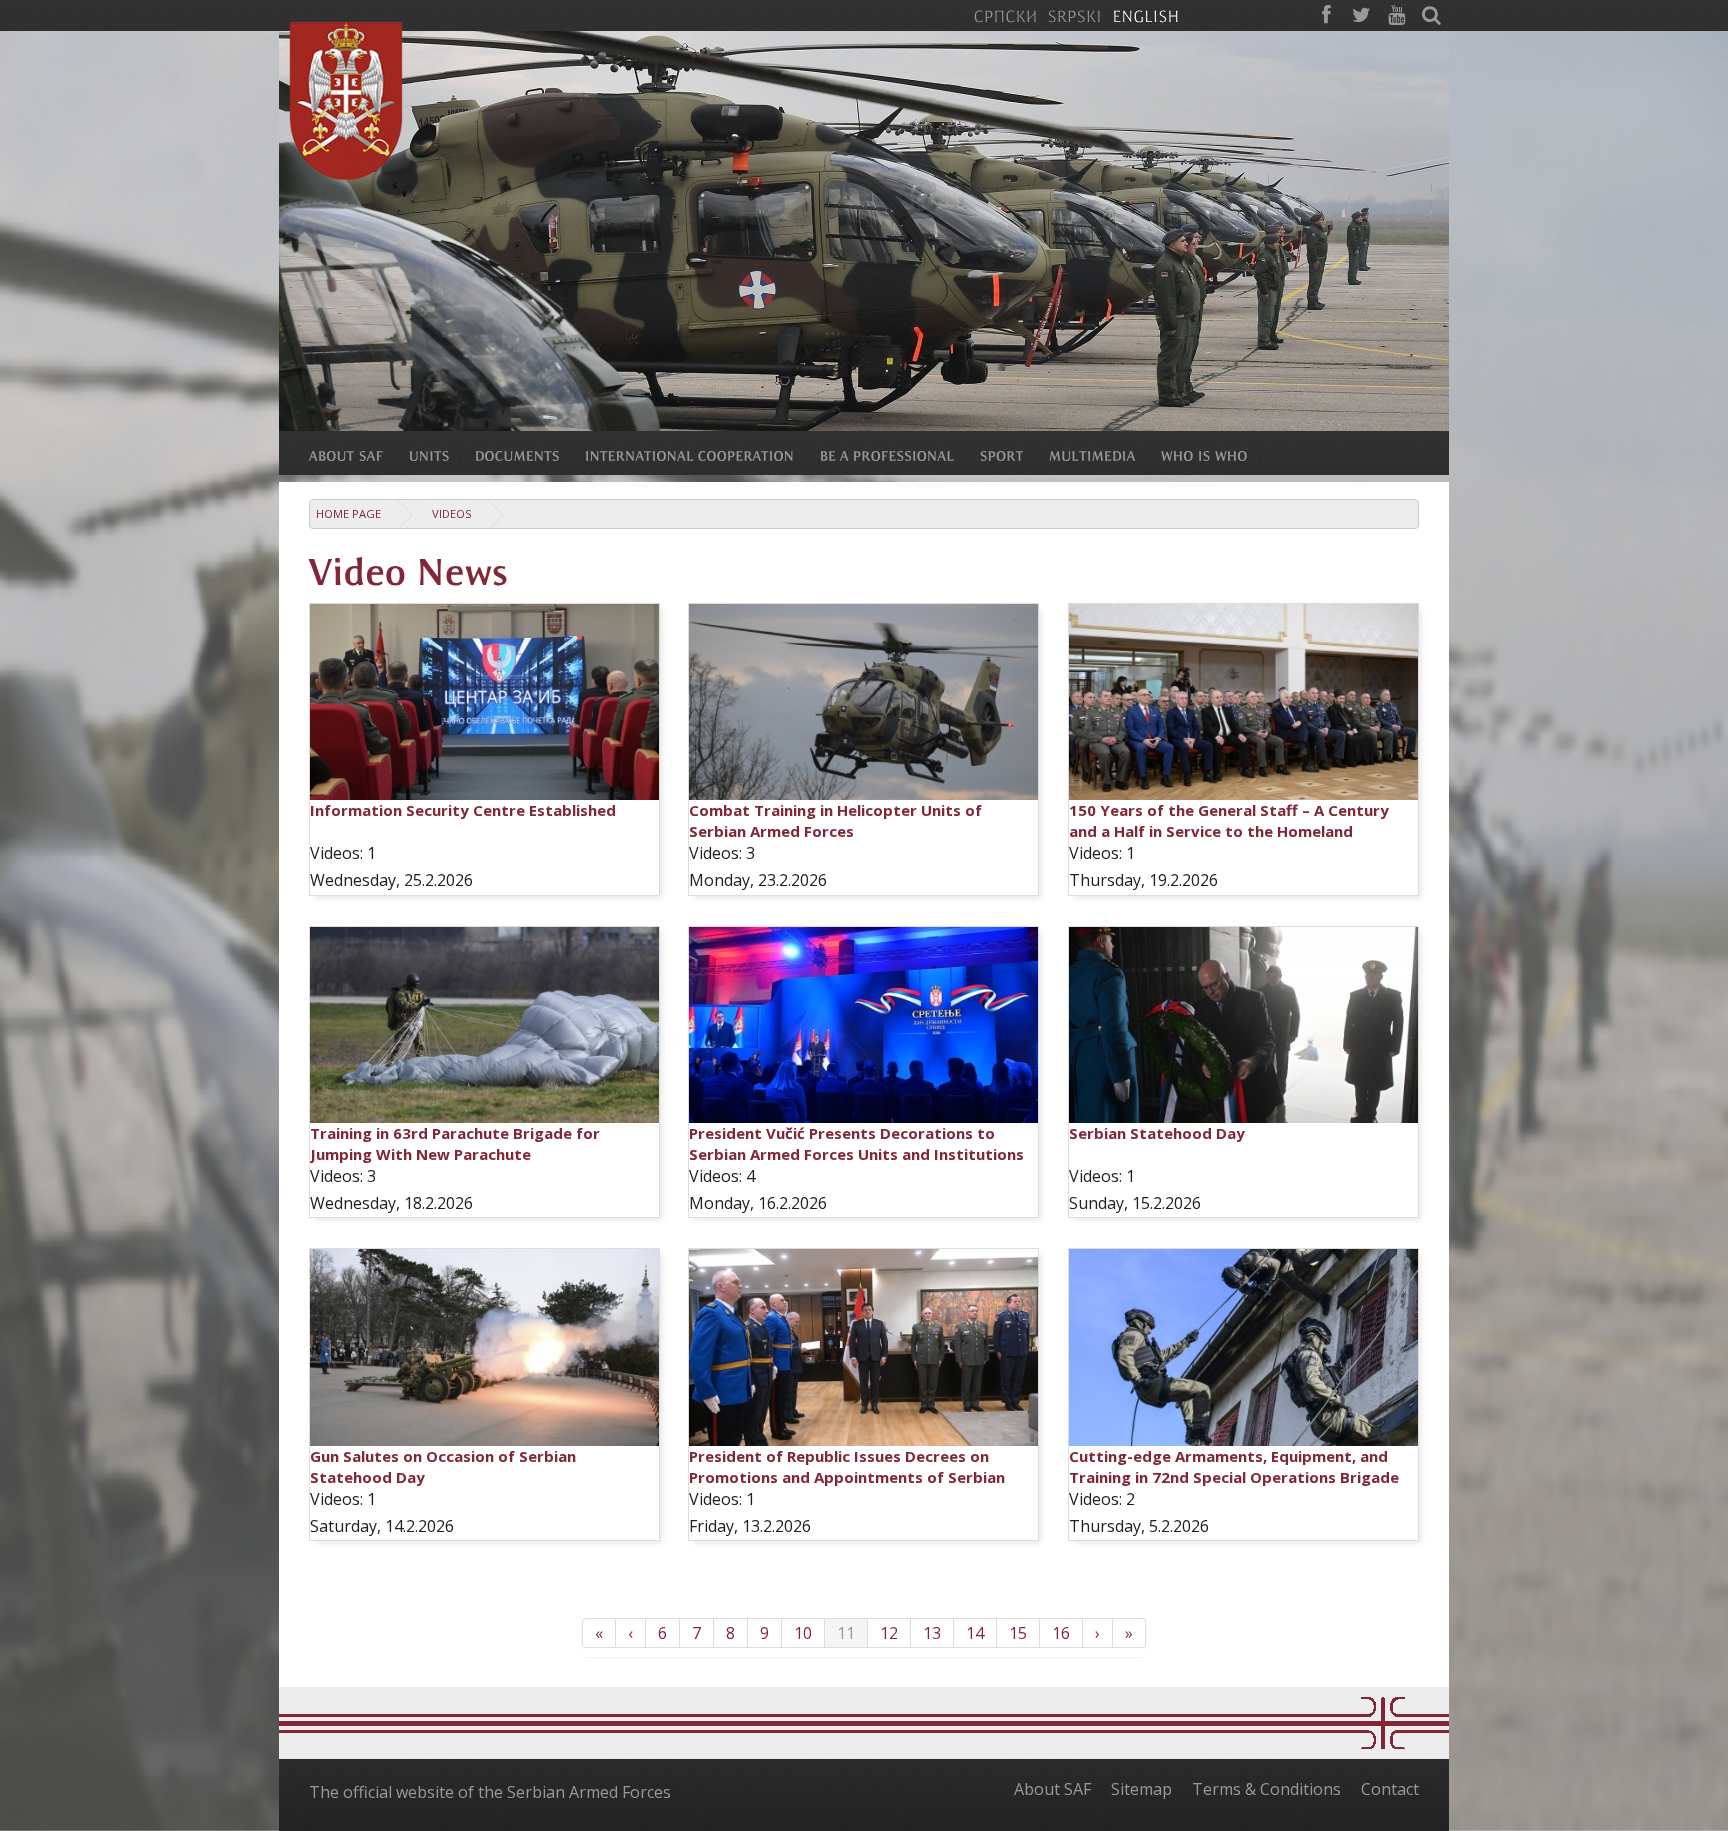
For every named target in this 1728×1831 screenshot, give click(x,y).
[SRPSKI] (1074, 15)
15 (1018, 1633)
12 (889, 1633)
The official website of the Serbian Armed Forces (490, 1792)
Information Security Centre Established (463, 810)
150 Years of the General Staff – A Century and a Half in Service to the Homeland (1229, 820)
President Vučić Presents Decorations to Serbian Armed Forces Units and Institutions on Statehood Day (856, 1154)
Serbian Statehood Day (1157, 1133)
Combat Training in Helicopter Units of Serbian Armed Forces (835, 820)
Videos (452, 513)
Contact (1390, 1789)
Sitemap (1141, 1789)
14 (975, 1633)
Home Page (348, 513)
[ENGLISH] (1145, 15)
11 (846, 1633)
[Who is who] (1217, 455)
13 (932, 1633)
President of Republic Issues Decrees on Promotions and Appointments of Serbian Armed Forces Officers (847, 1477)
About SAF (1052, 1789)
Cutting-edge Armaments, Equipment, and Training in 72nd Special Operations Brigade (1234, 1466)
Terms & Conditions (1266, 1789)
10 (803, 1633)
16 (1061, 1633)
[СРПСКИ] (1005, 15)
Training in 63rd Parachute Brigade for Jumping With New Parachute (455, 1143)
